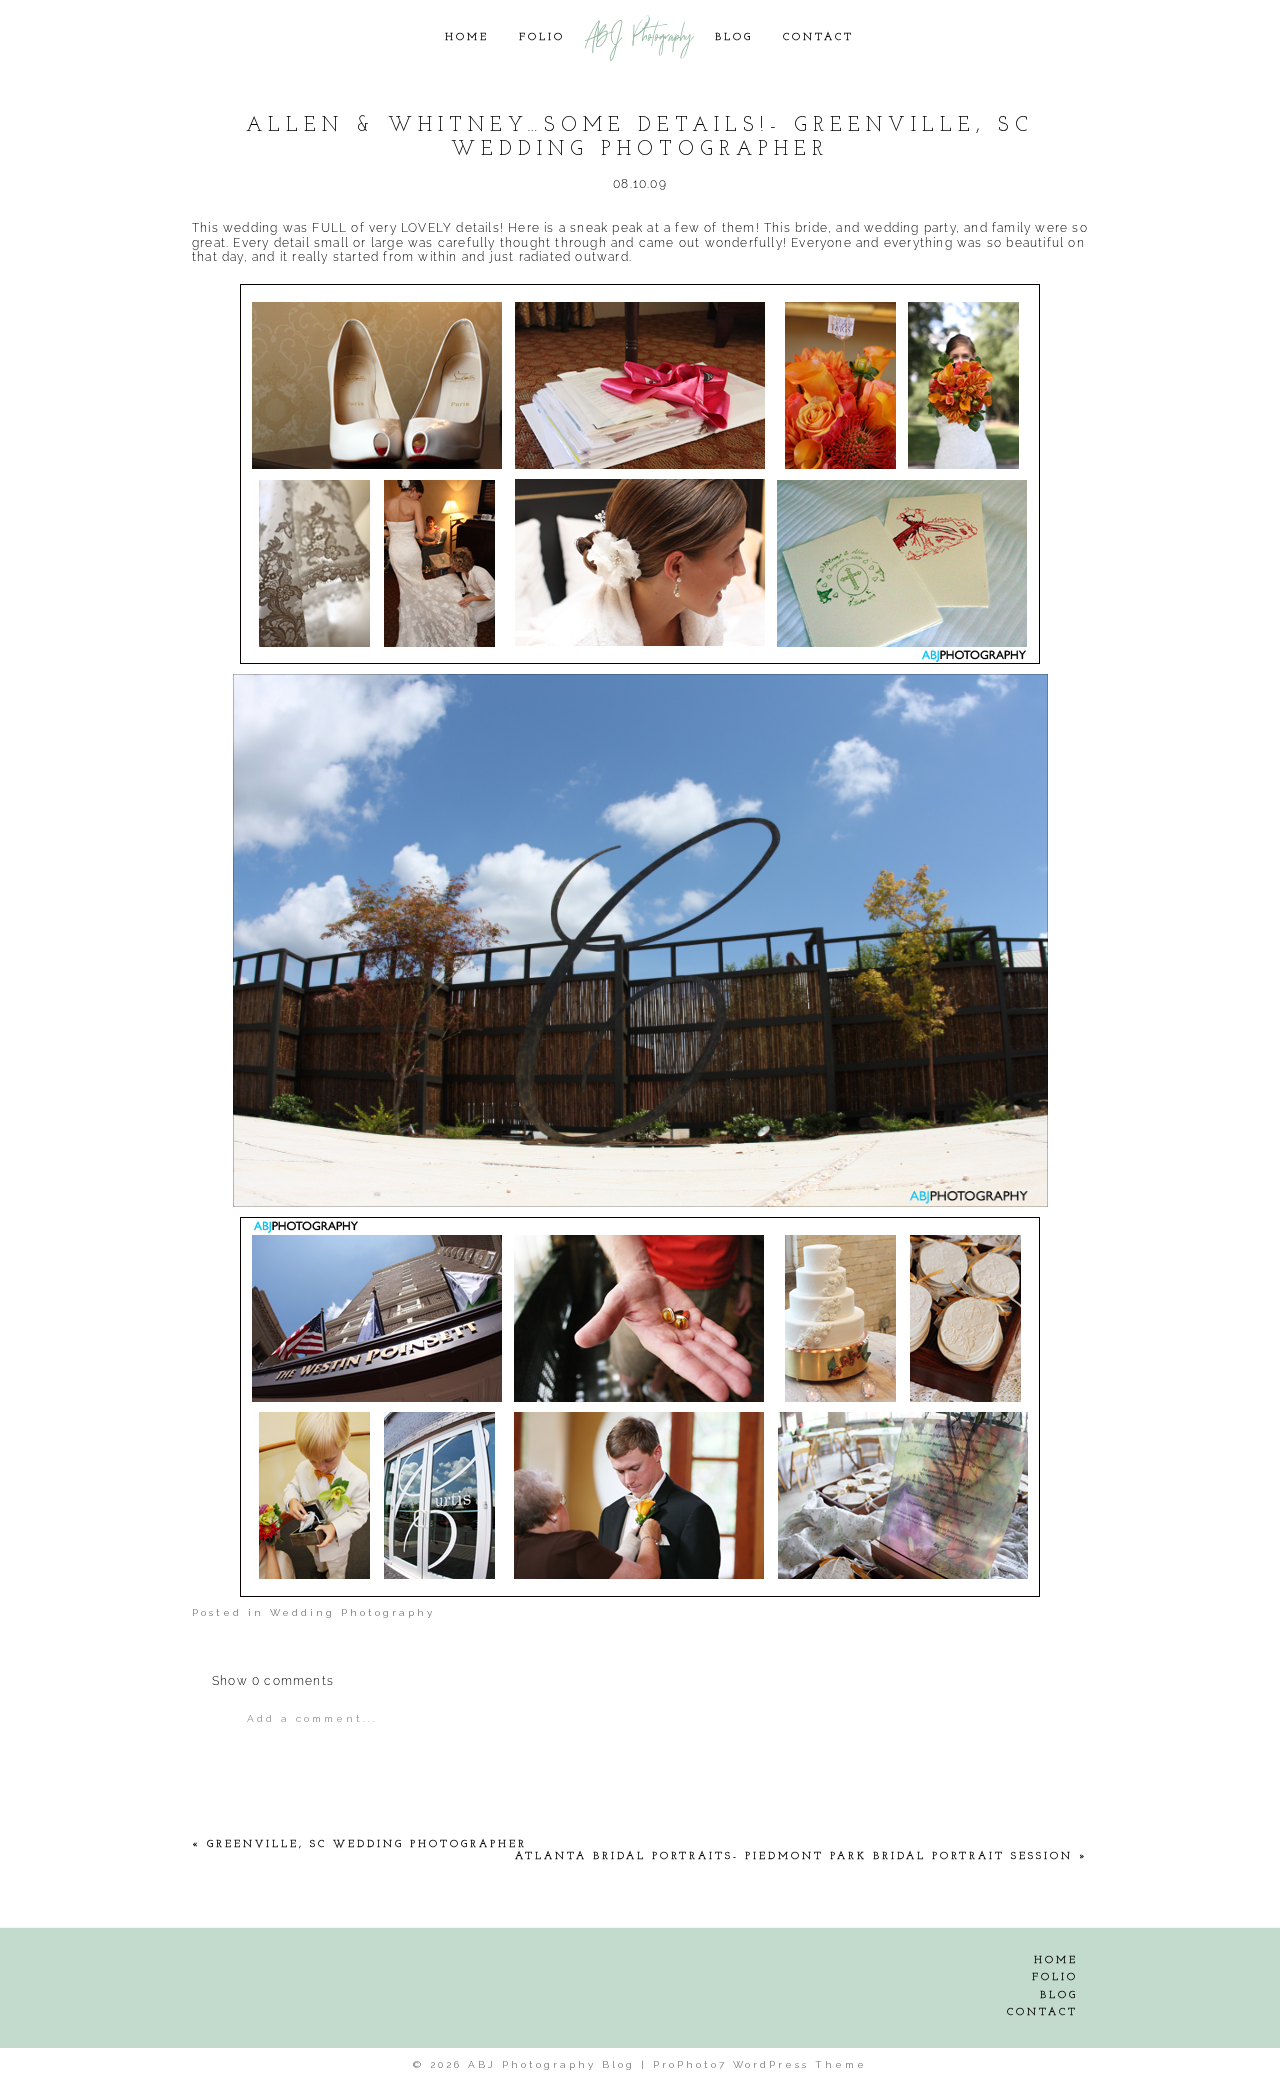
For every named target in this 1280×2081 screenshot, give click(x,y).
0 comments (273, 1681)
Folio (542, 37)
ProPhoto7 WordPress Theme (760, 2064)
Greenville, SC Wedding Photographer (367, 1844)
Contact (818, 37)
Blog (734, 37)
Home (467, 37)
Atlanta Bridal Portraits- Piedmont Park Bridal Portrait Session (794, 1856)
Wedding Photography (352, 1612)
